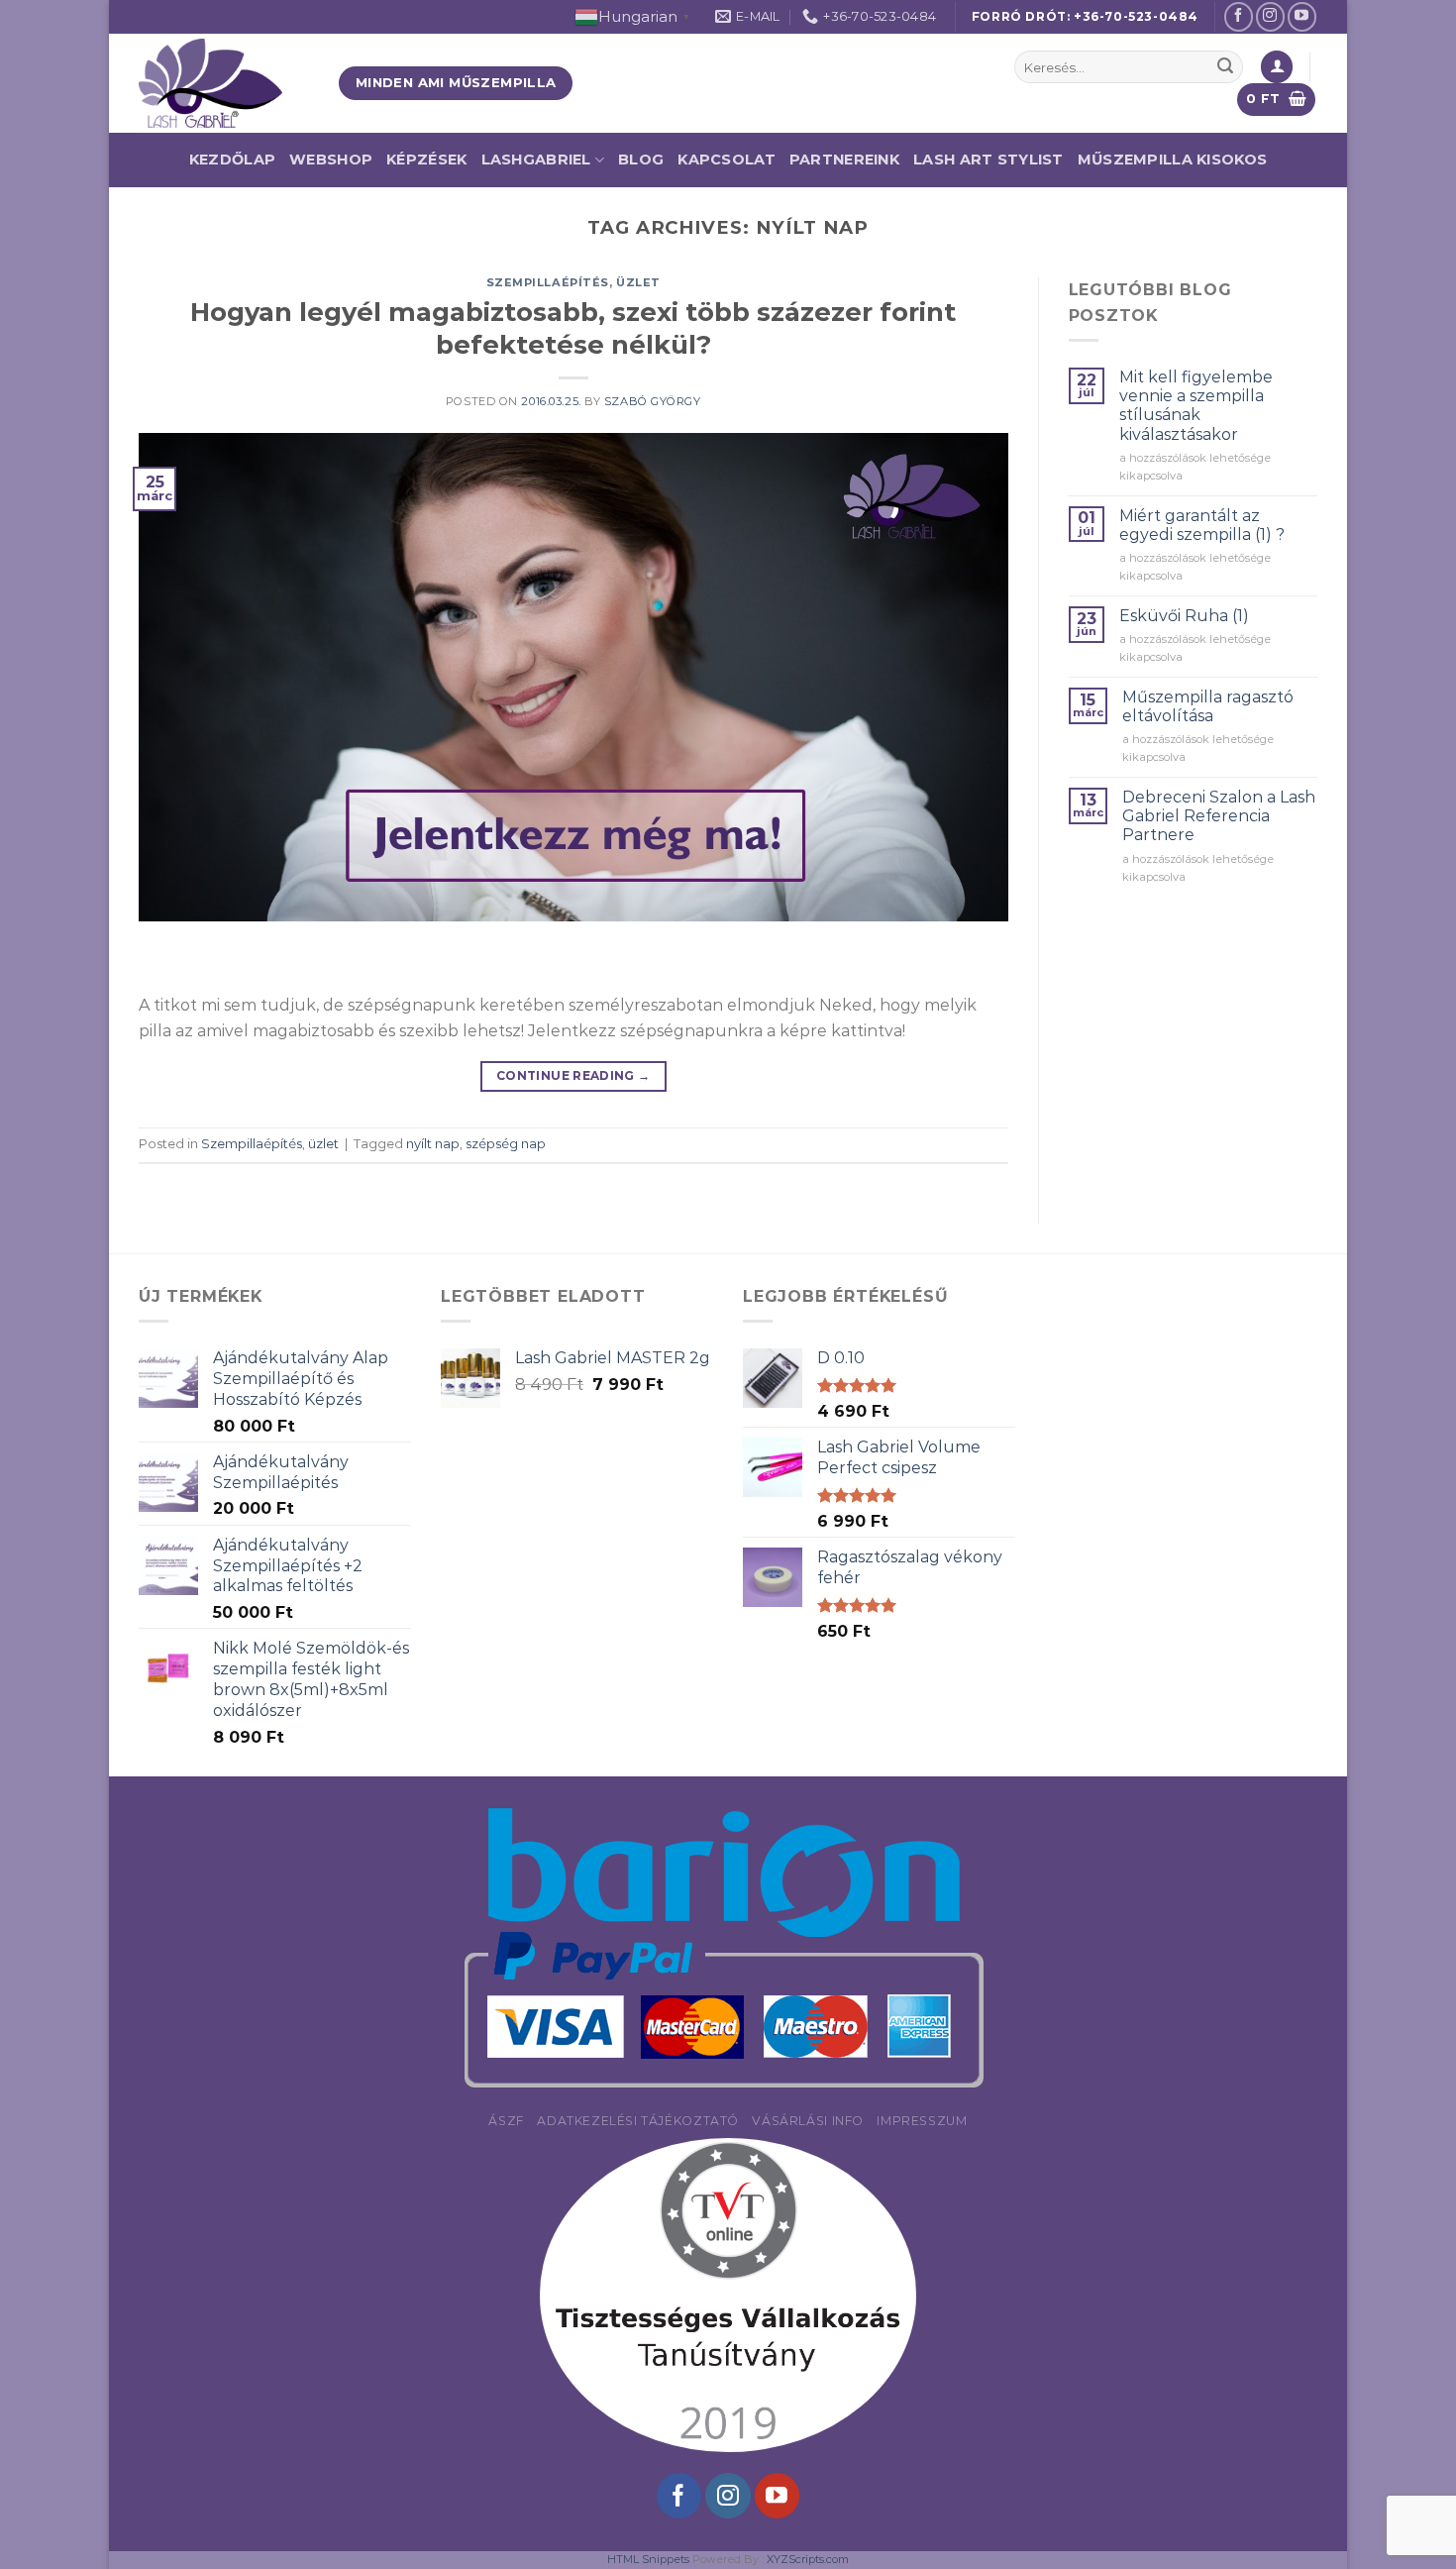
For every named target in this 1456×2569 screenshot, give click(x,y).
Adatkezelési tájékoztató (638, 2121)
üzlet (638, 282)
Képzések (426, 160)
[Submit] (1225, 67)
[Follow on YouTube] (1302, 16)
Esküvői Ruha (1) (1184, 616)
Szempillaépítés (548, 282)
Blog (641, 160)
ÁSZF (506, 2121)
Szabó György (653, 401)
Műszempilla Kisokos (1172, 160)
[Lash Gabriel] (224, 83)
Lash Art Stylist (988, 160)
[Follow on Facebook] (1239, 16)
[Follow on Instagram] (1270, 16)
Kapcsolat (727, 160)
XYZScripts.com (808, 2559)
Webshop (331, 160)
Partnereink (844, 160)
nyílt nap (433, 1144)
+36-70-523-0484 (1136, 16)
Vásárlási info (808, 2121)
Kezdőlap (232, 160)
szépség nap (506, 1144)
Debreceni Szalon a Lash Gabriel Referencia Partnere (1219, 816)
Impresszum (922, 2121)
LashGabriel (536, 160)
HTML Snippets (648, 2559)
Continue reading (573, 1075)
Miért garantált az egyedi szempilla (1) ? (1202, 525)
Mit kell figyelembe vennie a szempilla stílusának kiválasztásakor (1196, 406)
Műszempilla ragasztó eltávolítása (1208, 706)
